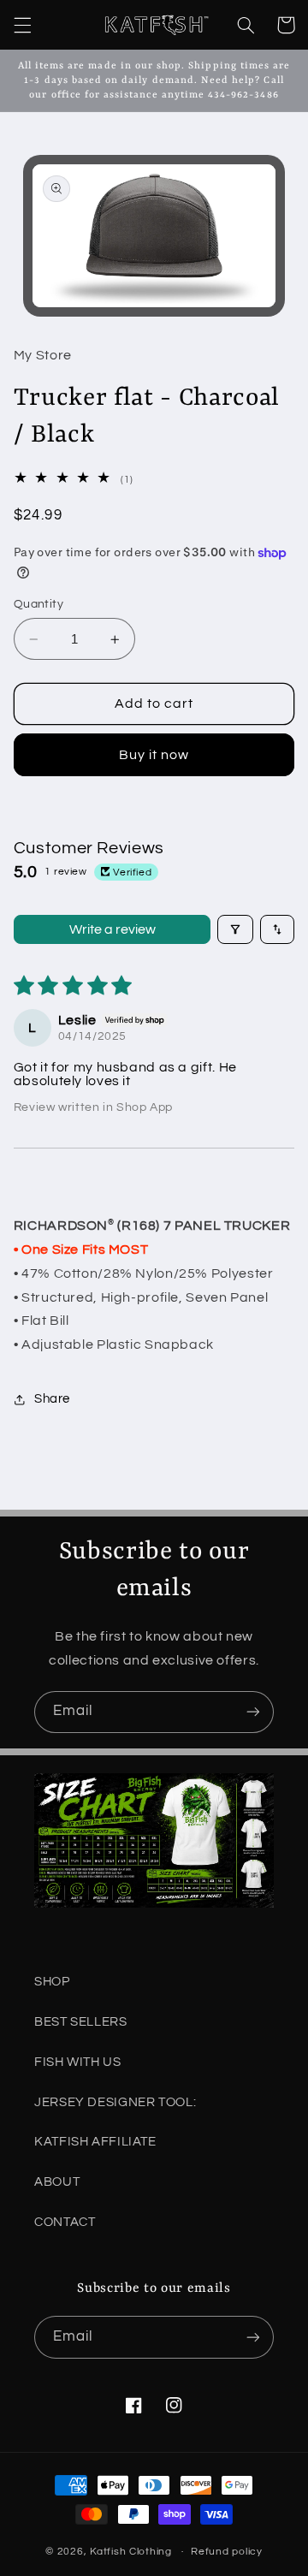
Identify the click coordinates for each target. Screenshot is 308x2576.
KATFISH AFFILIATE (95, 2142)
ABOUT (57, 2182)
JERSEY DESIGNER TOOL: (115, 2102)
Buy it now (154, 755)
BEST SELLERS (81, 2022)
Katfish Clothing (131, 2552)
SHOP (52, 1982)
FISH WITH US (78, 2062)
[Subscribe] (253, 1712)
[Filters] (235, 929)
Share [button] (52, 1399)
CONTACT (65, 2222)
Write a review (113, 929)
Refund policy (227, 2552)
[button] (22, 25)
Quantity (38, 604)
